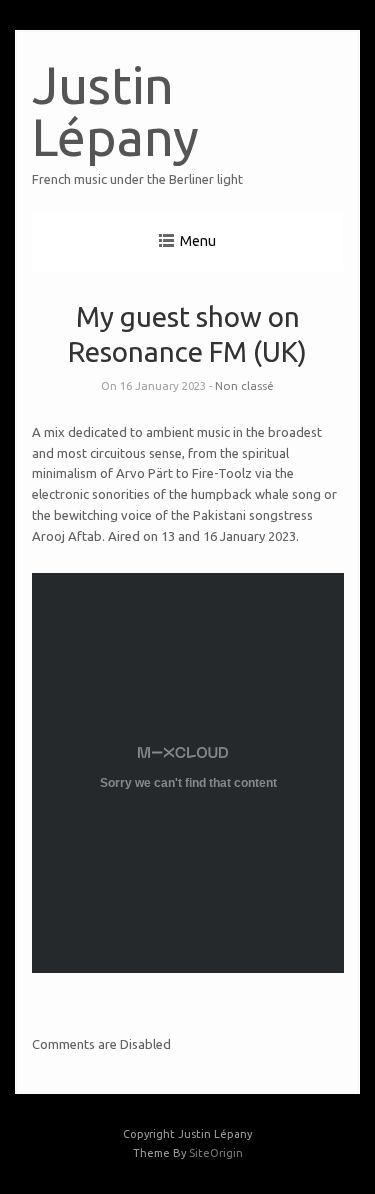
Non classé (244, 385)
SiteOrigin (216, 1153)
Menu (198, 241)
